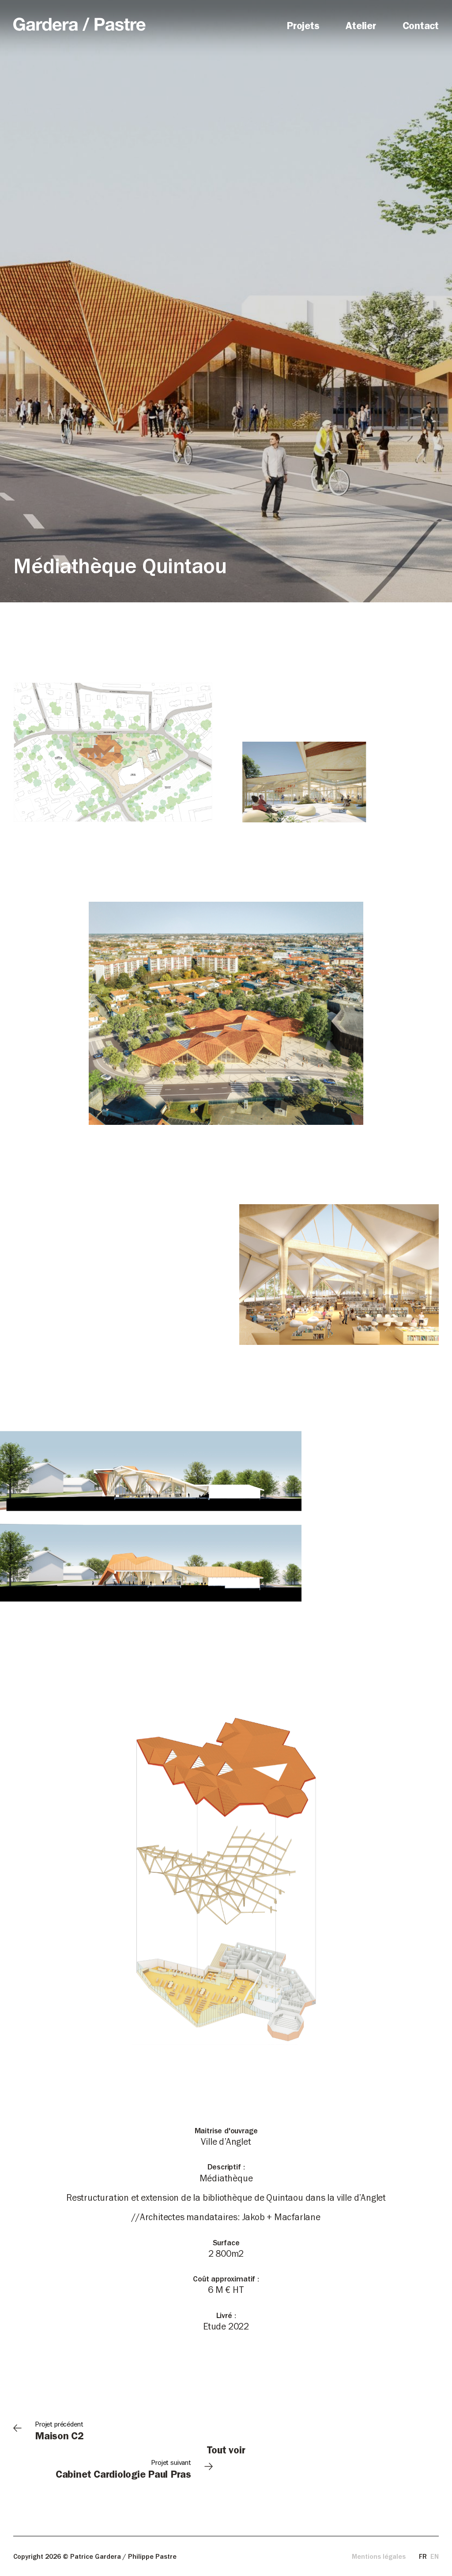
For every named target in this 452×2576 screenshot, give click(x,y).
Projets (303, 27)
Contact (421, 27)
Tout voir (226, 2452)
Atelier (361, 27)
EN (435, 2557)
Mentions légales (379, 2557)
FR (423, 2557)
